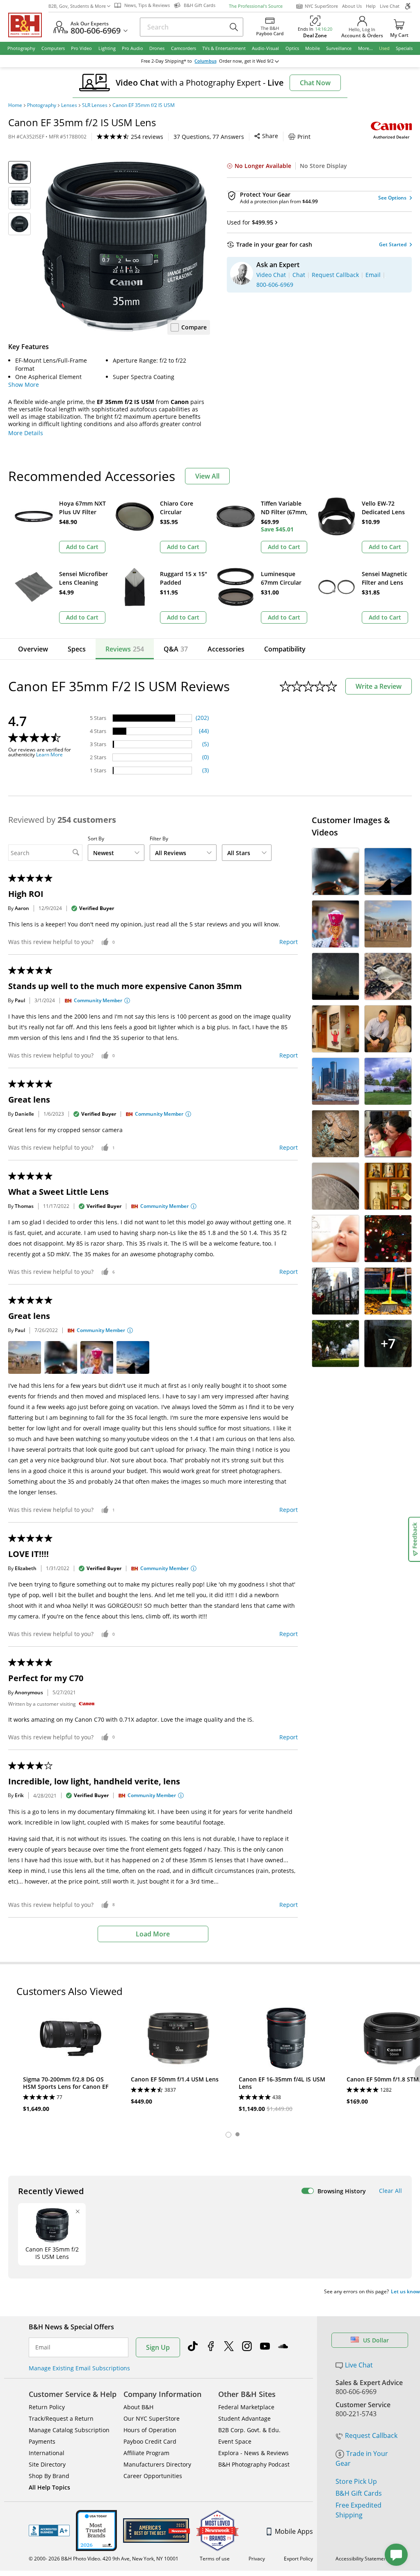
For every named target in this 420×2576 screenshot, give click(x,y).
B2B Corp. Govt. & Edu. (249, 2430)
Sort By (96, 839)
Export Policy (298, 2559)
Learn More (49, 755)
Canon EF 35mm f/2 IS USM (144, 105)
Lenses (69, 105)
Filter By (159, 839)
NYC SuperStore (321, 6)
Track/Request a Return (61, 2418)
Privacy (257, 2559)
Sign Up (158, 2347)
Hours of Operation (150, 2430)
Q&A (176, 649)
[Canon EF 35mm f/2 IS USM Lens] (124, 246)
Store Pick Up (356, 2481)
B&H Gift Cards (359, 2493)
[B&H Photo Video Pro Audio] (28, 25)
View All (207, 476)
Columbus (205, 61)
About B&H (138, 2407)
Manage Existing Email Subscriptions (79, 2368)
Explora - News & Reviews (253, 2453)
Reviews (125, 649)
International (47, 2453)
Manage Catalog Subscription (69, 2430)
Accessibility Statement (362, 2559)
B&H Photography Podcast (254, 2464)
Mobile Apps (294, 2531)
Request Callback (371, 2435)
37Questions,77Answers (209, 137)
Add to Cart (82, 547)
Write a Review (379, 686)
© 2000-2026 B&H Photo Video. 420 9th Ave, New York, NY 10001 (104, 2559)
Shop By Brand (49, 2476)
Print (304, 137)
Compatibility (285, 649)
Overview (33, 649)
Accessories (226, 649)
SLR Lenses (95, 105)
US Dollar (376, 2340)
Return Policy (47, 2407)
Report (289, 942)
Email (43, 2347)
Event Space (235, 2441)
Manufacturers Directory (157, 2464)
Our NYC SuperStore (152, 2418)
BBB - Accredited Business (49, 2531)
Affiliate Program (146, 2453)
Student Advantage (244, 2418)
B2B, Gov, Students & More (77, 6)
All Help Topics (49, 2487)
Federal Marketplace (246, 2407)
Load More (153, 1934)
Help (371, 6)
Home (15, 105)
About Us (352, 6)
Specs (77, 649)
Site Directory (47, 2464)
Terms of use (215, 2559)
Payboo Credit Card (150, 2441)
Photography (42, 105)
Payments (42, 2441)
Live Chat (390, 6)
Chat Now (315, 83)
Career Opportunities (153, 2476)
